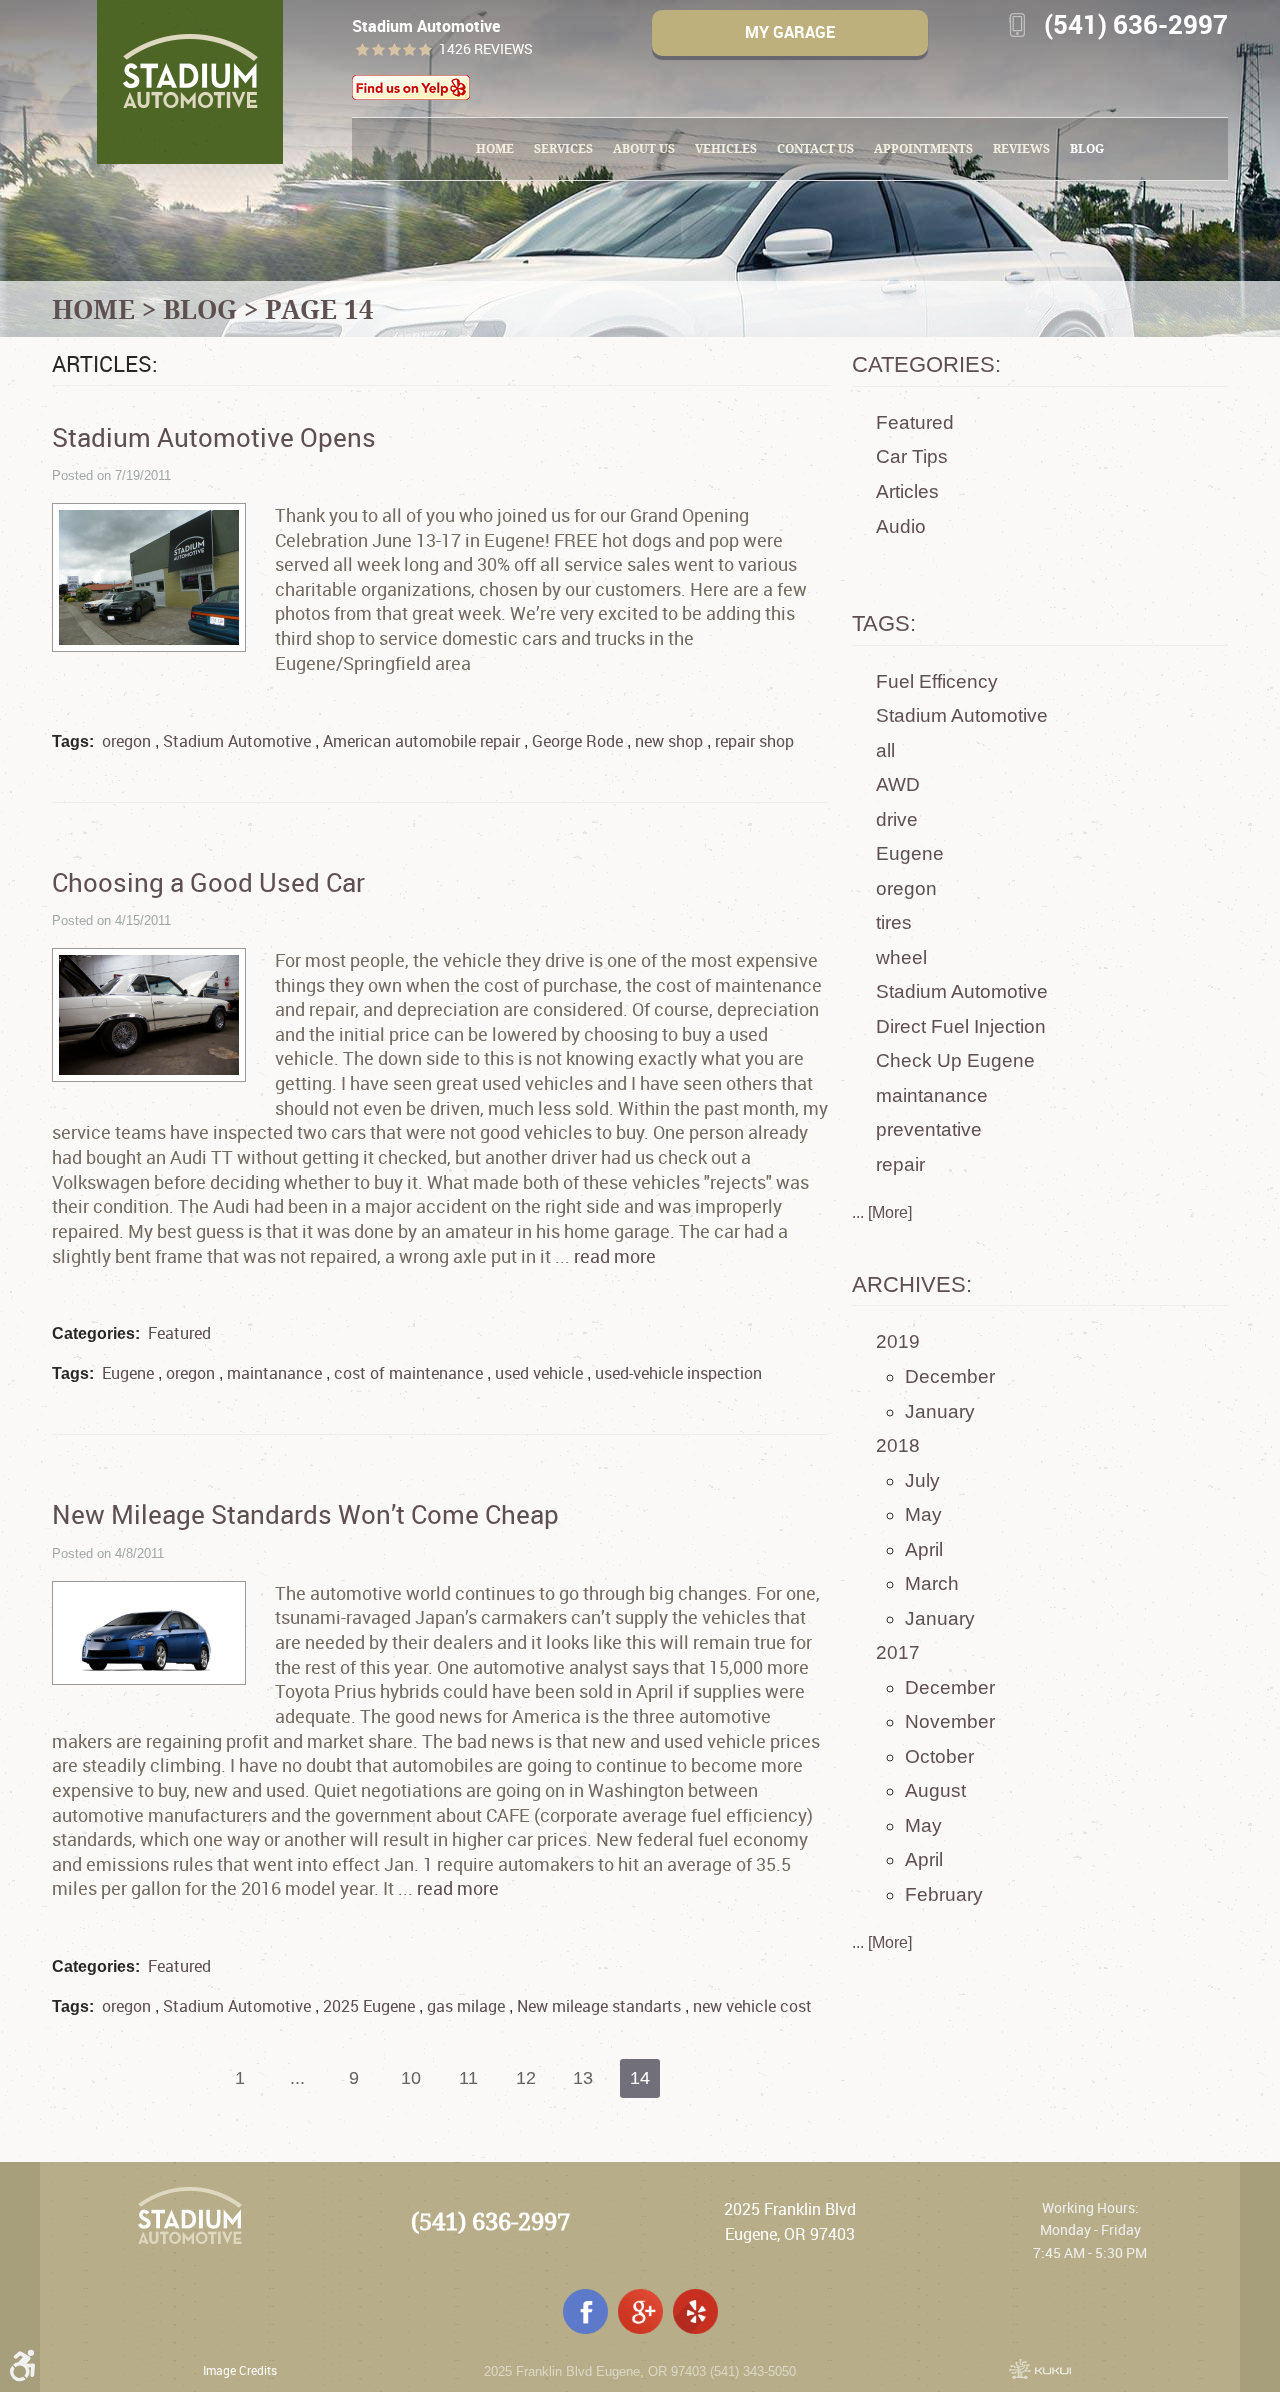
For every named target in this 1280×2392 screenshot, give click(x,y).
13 (583, 2078)
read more (615, 1256)
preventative (929, 1129)
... (297, 2078)
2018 (898, 1445)
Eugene (128, 1373)
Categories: (926, 364)
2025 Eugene (369, 2006)
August (935, 1790)
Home (495, 148)
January (940, 1411)
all (885, 750)
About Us (644, 148)
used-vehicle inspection (678, 1373)
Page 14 (319, 309)
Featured (179, 1333)
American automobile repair (421, 741)
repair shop (754, 741)
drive (897, 819)
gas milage (466, 2006)
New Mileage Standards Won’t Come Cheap (305, 1514)
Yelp (695, 2311)
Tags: (884, 623)
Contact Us (815, 148)
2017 (898, 1652)
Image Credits (240, 2370)
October (939, 1756)
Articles (907, 491)
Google (640, 2311)
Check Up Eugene (955, 1060)
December (950, 1376)
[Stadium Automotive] (190, 82)
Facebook (585, 2311)
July (922, 1480)
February (944, 1894)
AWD (898, 784)
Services (563, 148)
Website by (1040, 2369)
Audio (901, 526)
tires (894, 922)
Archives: (912, 1284)
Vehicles (726, 148)
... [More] (882, 1212)
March (932, 1583)
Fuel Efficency (937, 681)
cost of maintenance (408, 1373)
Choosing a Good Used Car (208, 882)
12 (526, 2078)
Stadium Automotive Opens (214, 437)
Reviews (1021, 148)
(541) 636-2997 (490, 2221)
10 (411, 2078)
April (924, 1549)
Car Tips (912, 456)
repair (900, 1164)
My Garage (790, 32)
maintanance (274, 1373)
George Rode (577, 741)
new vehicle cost (752, 2006)
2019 (898, 1341)
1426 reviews (486, 49)
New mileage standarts (599, 2006)
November (950, 1721)
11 (468, 2078)
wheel (901, 957)
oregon (126, 741)
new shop (669, 741)
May (923, 1514)
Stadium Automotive (237, 741)
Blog (1087, 148)
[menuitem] (495, 149)
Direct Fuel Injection (961, 1026)
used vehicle (539, 1373)
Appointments (923, 148)
